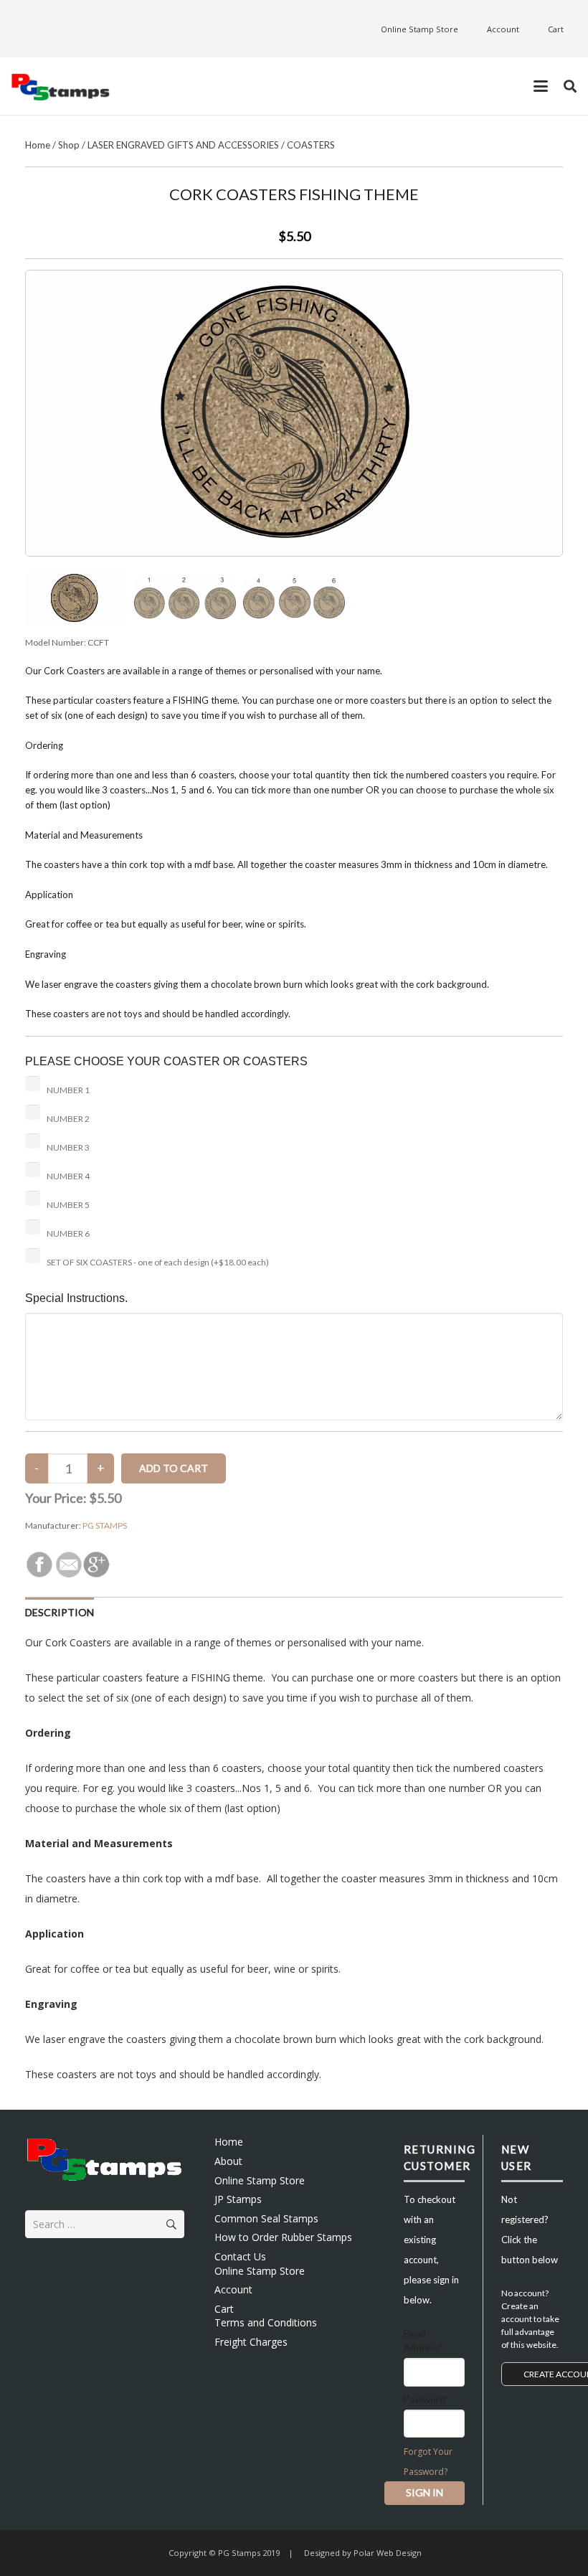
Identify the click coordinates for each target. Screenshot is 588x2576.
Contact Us (240, 2256)
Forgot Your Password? (428, 2462)
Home (38, 145)
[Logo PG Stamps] (61, 86)
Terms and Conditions (266, 2322)
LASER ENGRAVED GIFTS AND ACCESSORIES (183, 145)
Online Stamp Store (260, 2180)
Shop (69, 145)
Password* (426, 2400)
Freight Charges (251, 2342)
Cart (224, 2309)
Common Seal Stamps (266, 2218)
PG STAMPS (105, 1525)
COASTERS (311, 145)
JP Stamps (238, 2199)
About (228, 2161)
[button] (541, 86)
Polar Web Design (387, 2553)
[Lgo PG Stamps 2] (105, 2158)
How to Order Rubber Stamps (283, 2237)
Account (233, 2289)
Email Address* (423, 2341)
